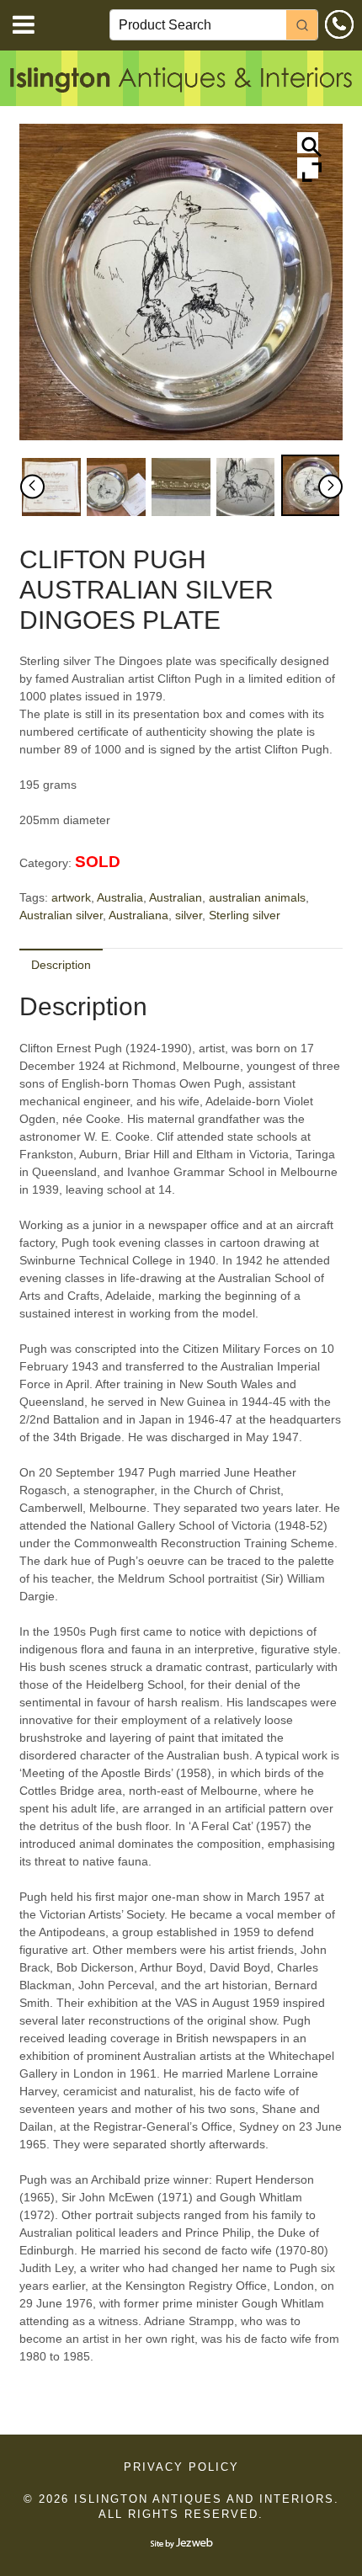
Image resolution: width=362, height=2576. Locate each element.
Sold (98, 862)
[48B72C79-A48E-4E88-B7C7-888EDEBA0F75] (310, 485)
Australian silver (61, 915)
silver (189, 915)
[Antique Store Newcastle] (181, 83)
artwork (71, 897)
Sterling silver (245, 915)
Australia (120, 897)
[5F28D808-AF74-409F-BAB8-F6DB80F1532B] (245, 487)
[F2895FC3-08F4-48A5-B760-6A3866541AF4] (181, 487)
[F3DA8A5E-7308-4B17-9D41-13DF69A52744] (51, 487)
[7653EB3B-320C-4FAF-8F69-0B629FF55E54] (116, 487)
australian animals (257, 897)
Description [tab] (61, 965)
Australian (176, 897)
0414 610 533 (339, 24)
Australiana (138, 915)
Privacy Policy (181, 2467)
